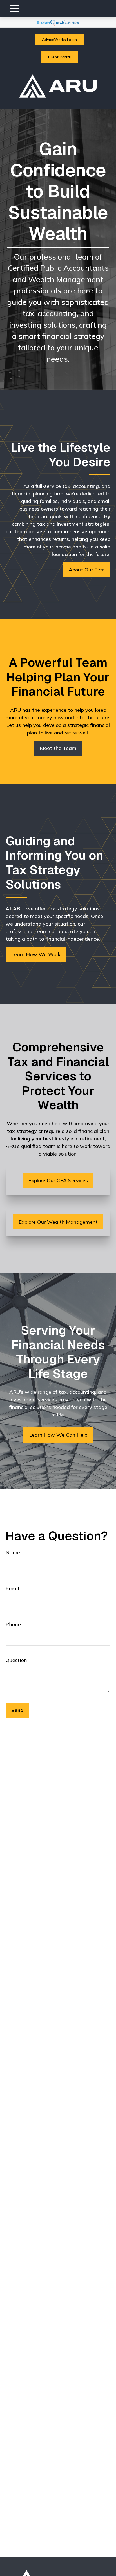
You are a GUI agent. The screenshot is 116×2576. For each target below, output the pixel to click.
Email (12, 1588)
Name (13, 1552)
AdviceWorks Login (59, 40)
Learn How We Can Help (58, 1435)
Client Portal (59, 57)
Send (17, 1710)
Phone (13, 1624)
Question (16, 1660)
